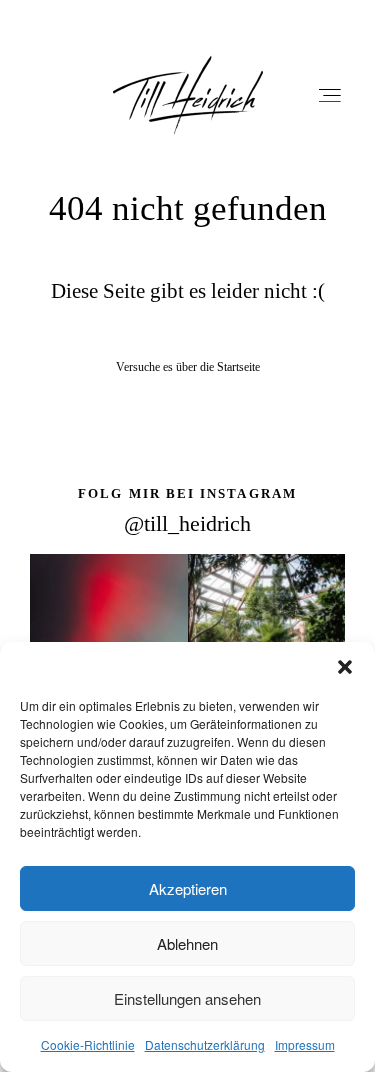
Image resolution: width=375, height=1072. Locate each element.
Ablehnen (187, 943)
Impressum (305, 1044)
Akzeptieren (188, 888)
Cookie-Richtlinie (88, 1044)
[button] (345, 667)
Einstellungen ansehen (187, 998)
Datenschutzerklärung (205, 1044)
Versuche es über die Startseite (188, 367)
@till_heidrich (187, 523)
